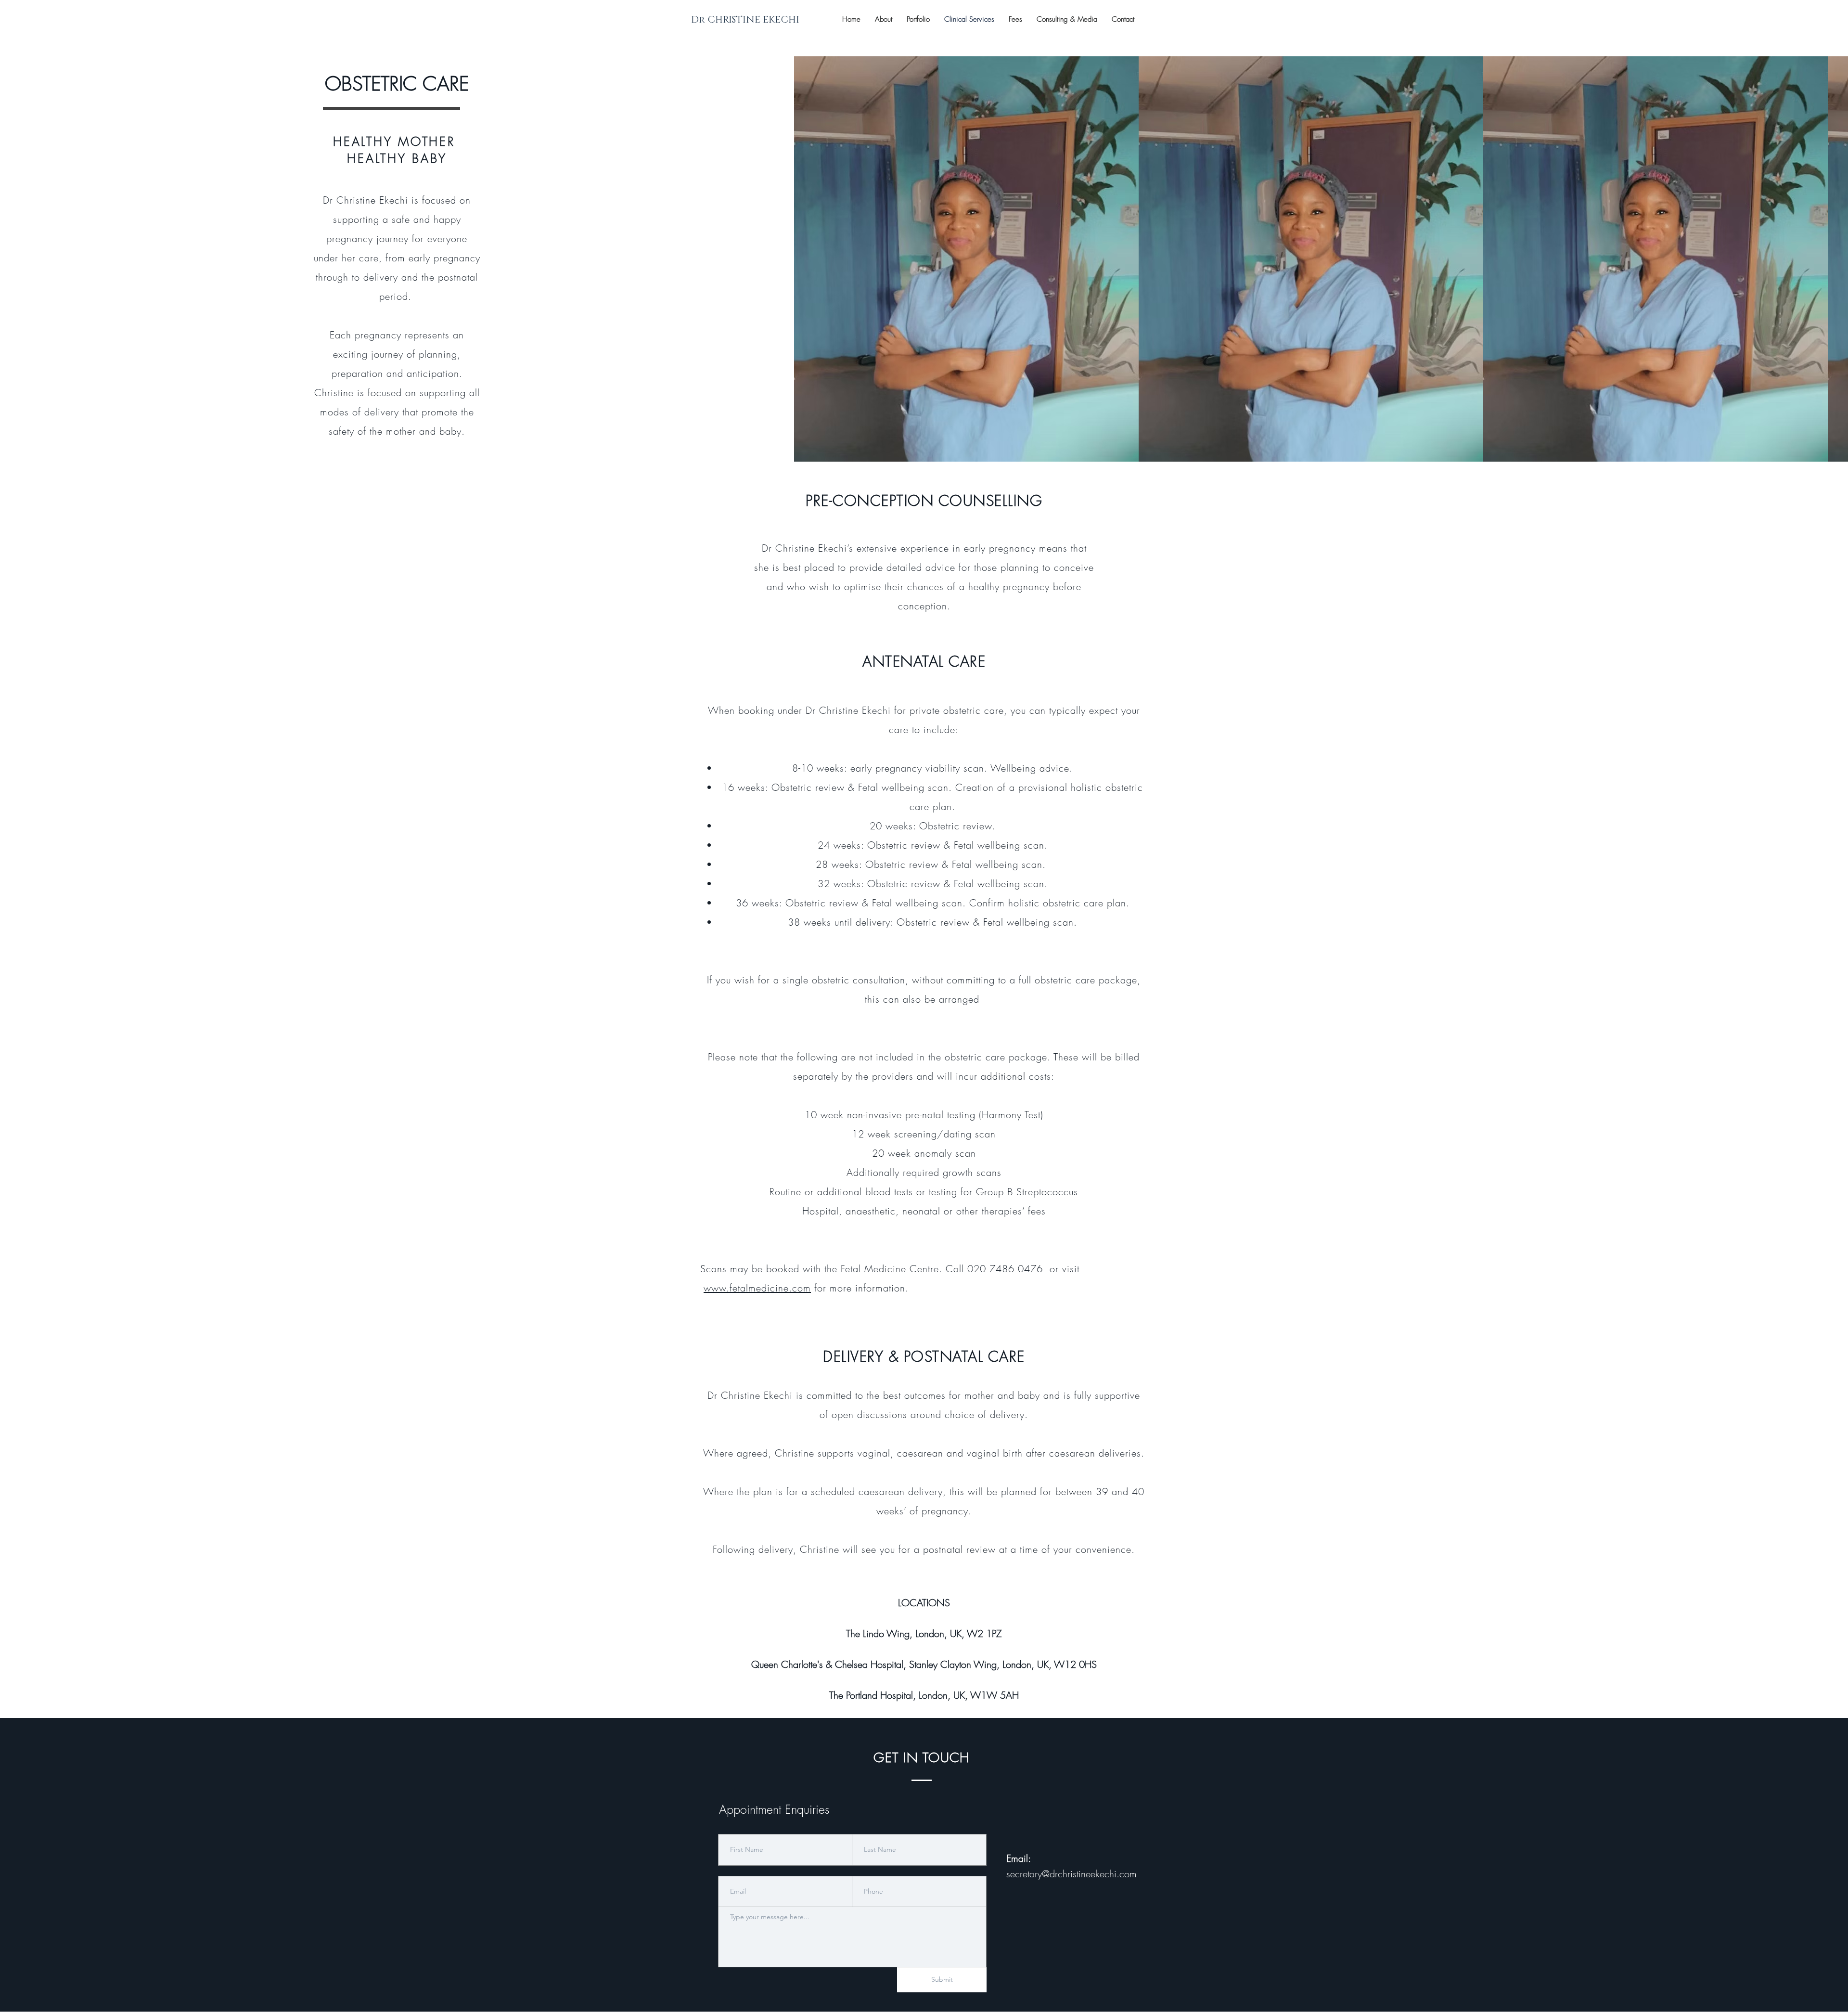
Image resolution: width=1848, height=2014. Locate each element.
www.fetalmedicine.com (757, 1288)
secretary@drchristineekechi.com (1072, 1874)
